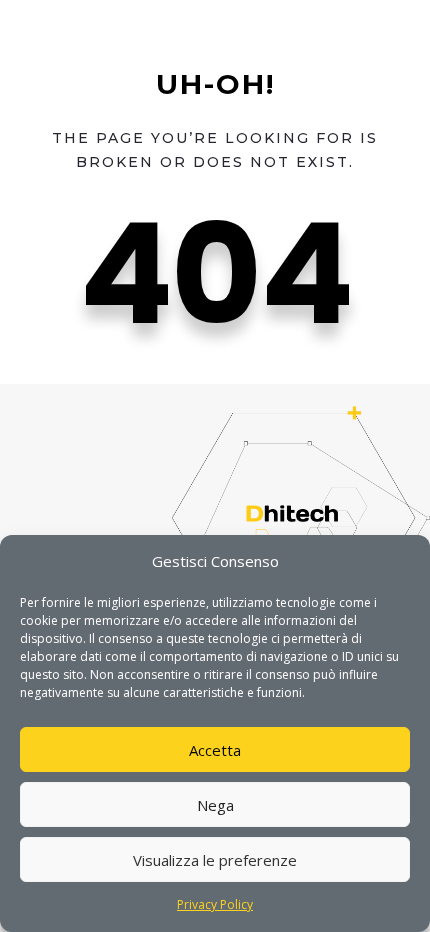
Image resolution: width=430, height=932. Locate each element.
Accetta (215, 750)
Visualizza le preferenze (215, 860)
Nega (215, 805)
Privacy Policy (215, 904)
